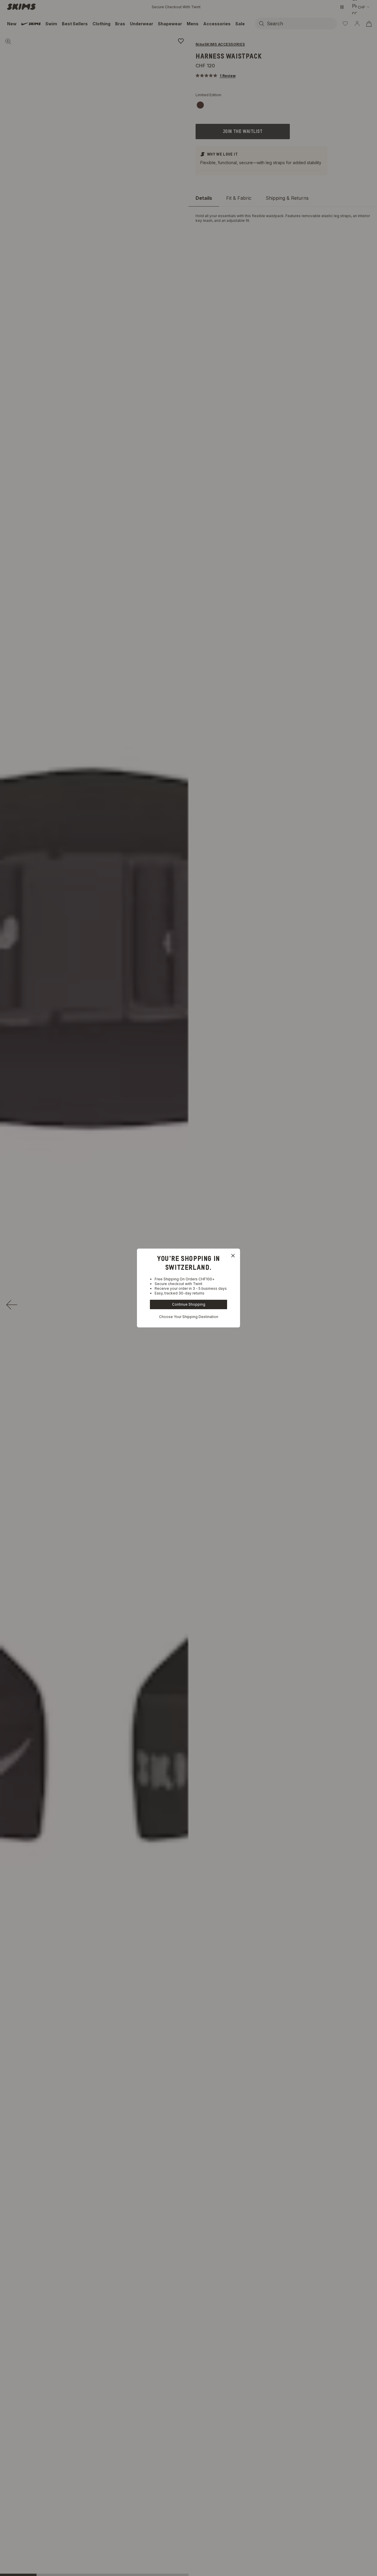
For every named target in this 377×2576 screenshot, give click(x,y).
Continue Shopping (189, 1304)
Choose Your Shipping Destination (189, 1317)
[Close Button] (233, 1256)
